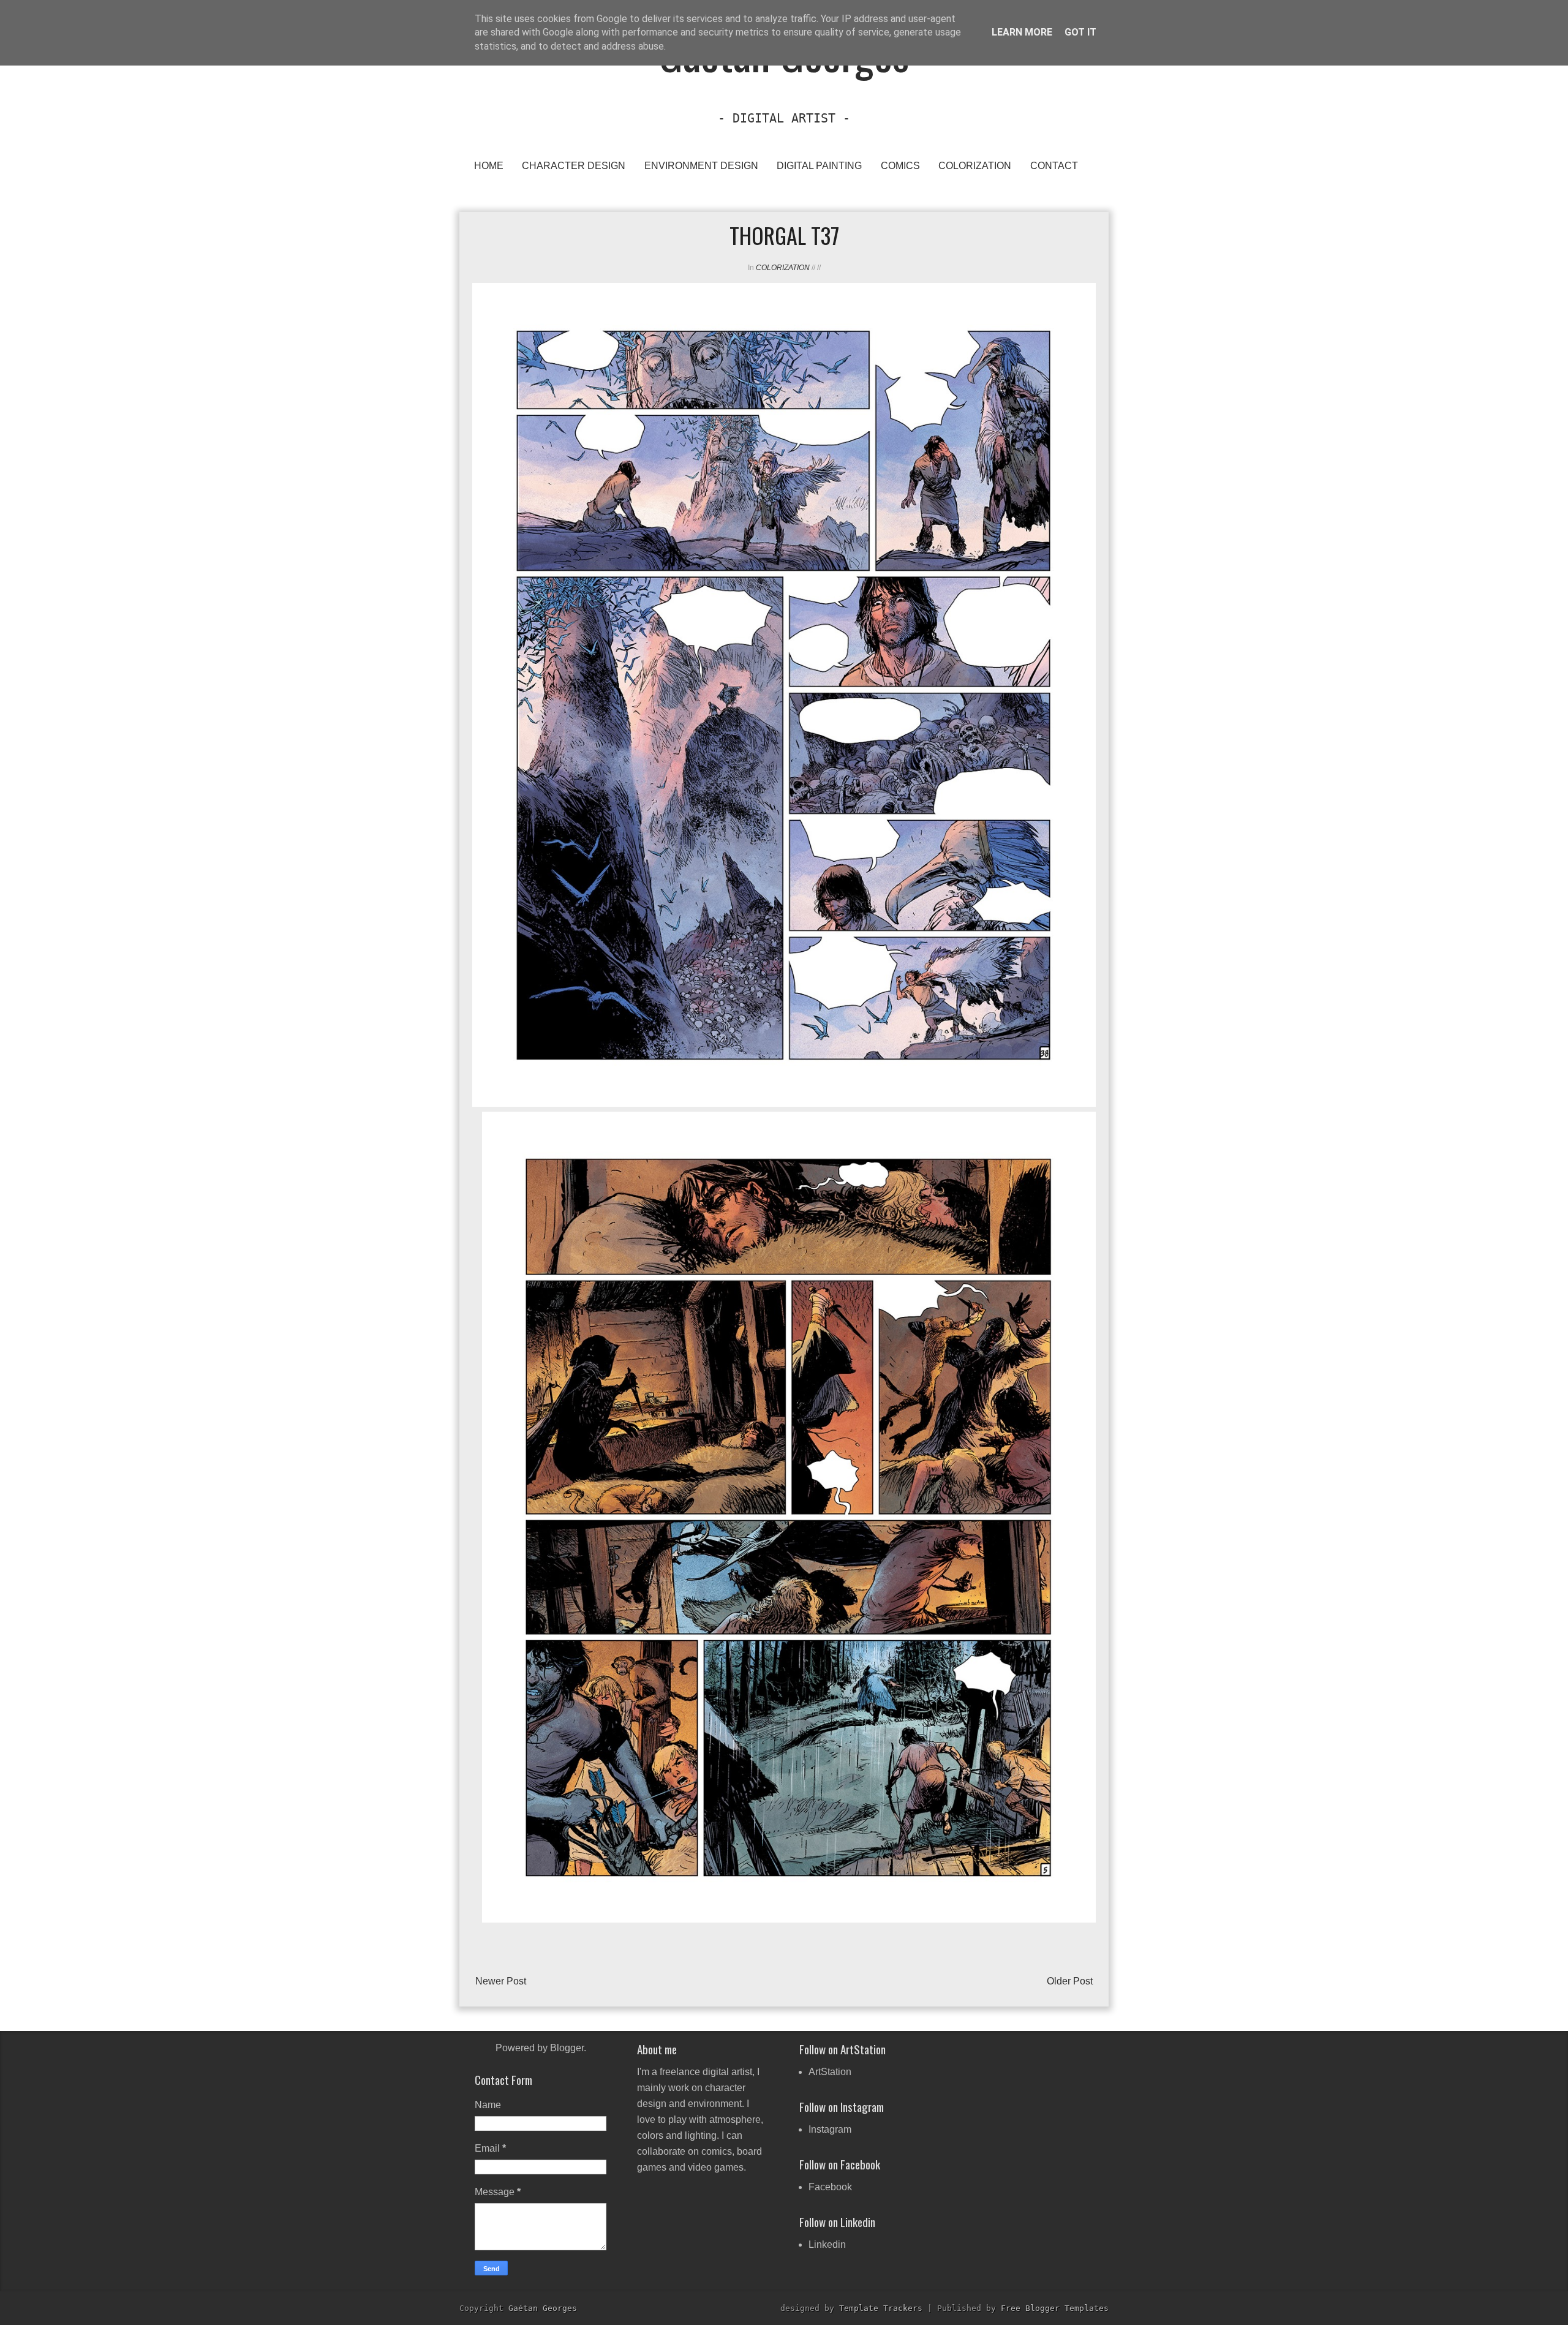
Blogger (567, 2048)
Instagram (830, 2129)
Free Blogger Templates (1055, 2308)
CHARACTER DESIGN (574, 166)
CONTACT (1054, 166)
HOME (489, 166)
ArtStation (830, 2072)
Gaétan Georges (543, 2308)
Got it (1080, 32)
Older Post (1070, 1981)
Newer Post (501, 1981)
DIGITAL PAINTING (819, 166)
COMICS (900, 166)
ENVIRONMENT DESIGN (701, 166)
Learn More (1022, 32)
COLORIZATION (975, 166)
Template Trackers (881, 2308)
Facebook (830, 2187)
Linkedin (827, 2244)
